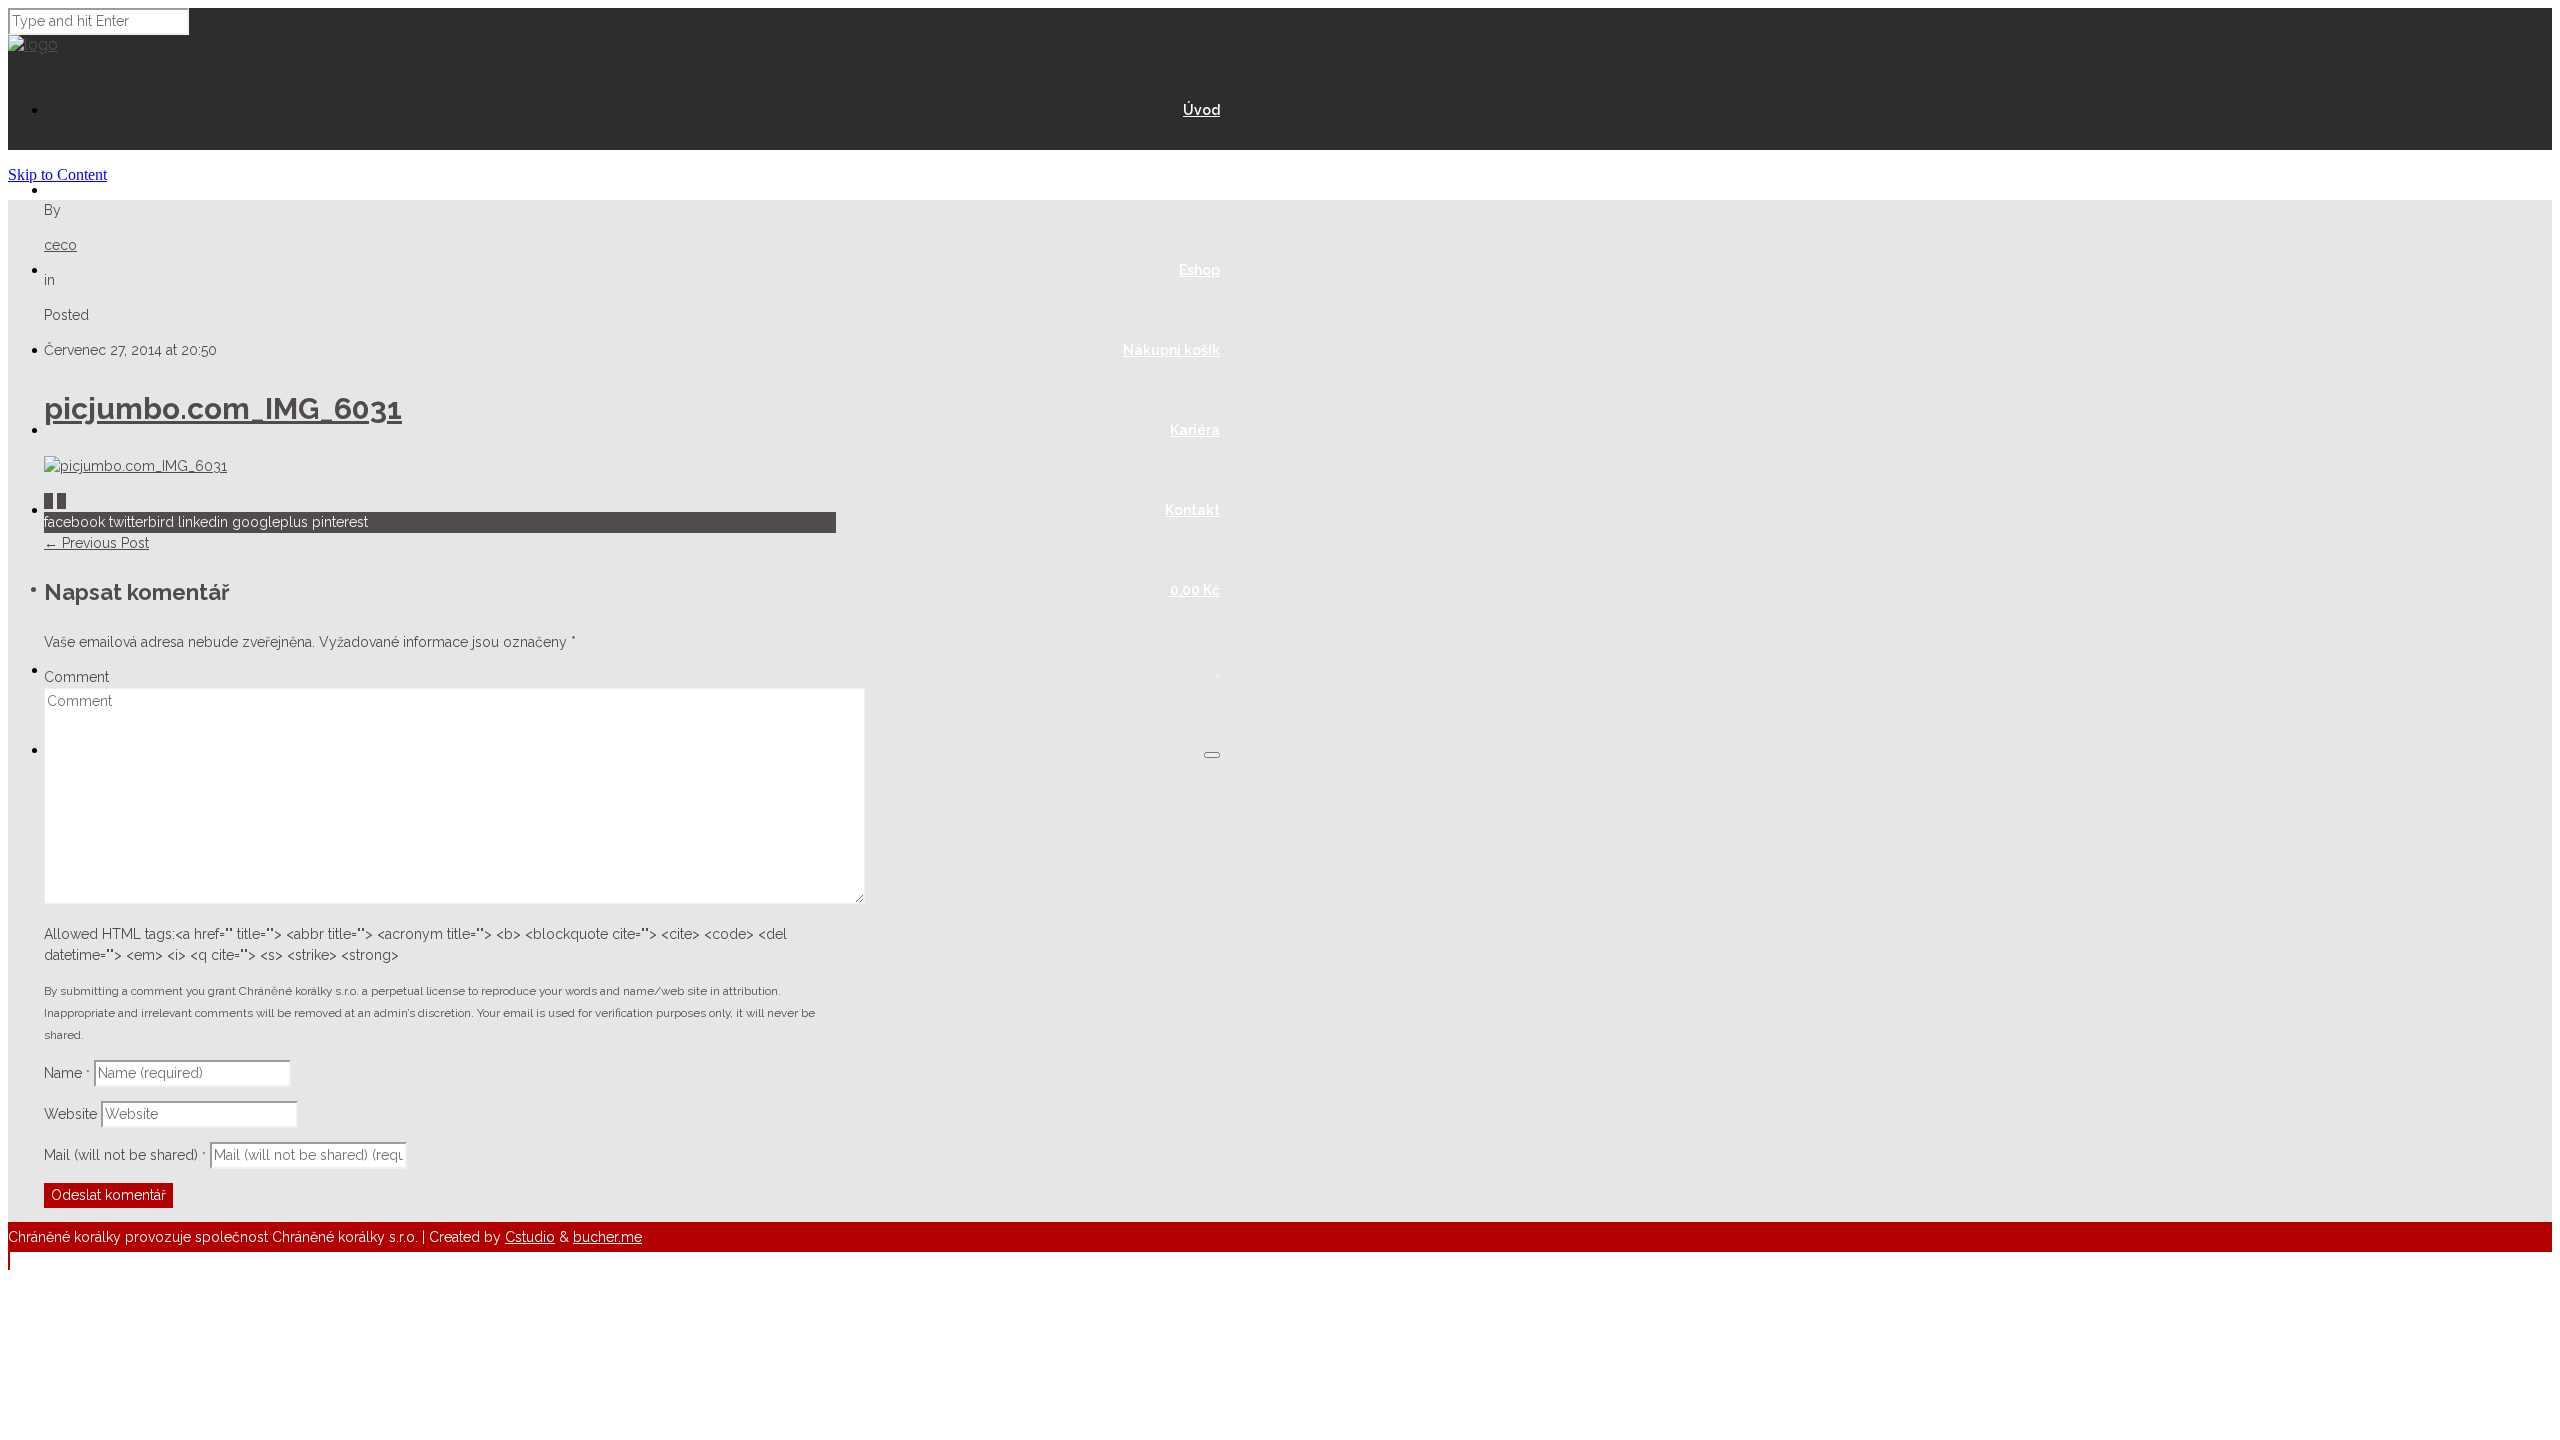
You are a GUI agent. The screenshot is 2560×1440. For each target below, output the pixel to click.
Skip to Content (57, 174)
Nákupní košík (1171, 350)
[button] (1212, 755)
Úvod (1201, 110)
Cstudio (530, 1237)
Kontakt (1192, 510)
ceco (60, 245)
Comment (76, 677)
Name (67, 1073)
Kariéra (1195, 430)
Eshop (1199, 270)
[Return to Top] (9, 1260)
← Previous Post (96, 543)
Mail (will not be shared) (125, 1155)
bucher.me (607, 1237)
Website (70, 1114)
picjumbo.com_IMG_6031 (223, 408)
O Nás (1199, 190)
